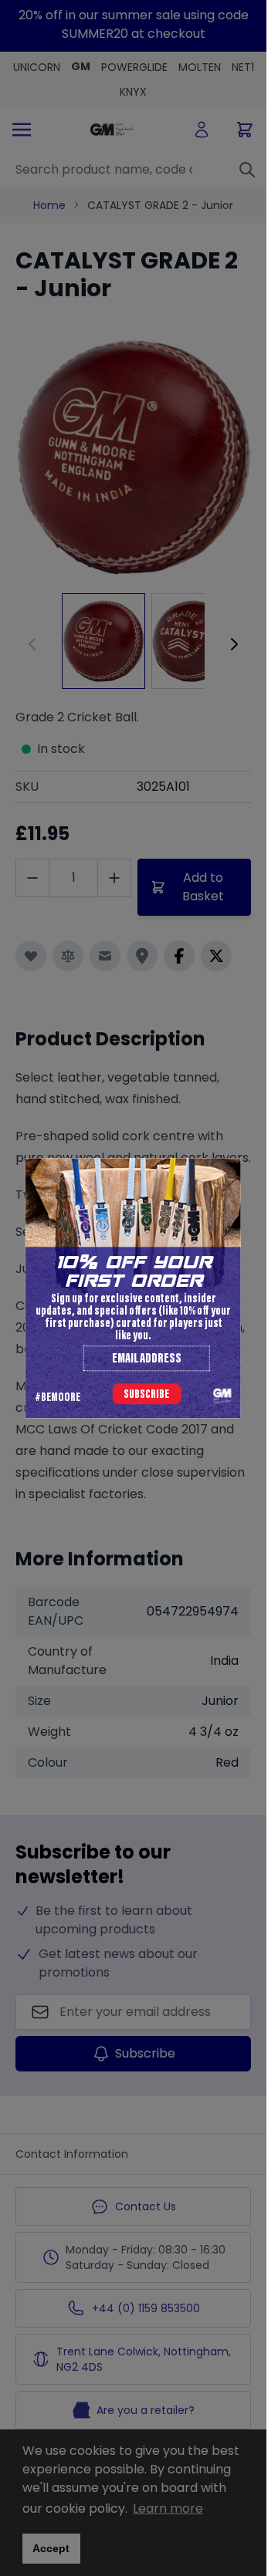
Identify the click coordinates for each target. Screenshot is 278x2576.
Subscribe (146, 1395)
